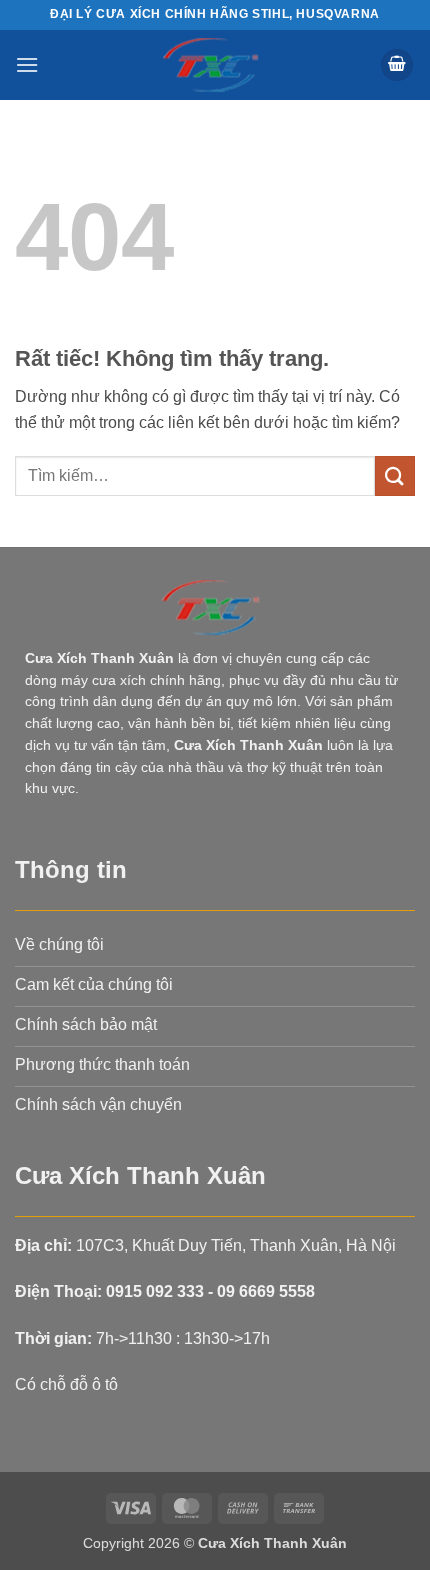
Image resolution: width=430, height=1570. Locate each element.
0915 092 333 (155, 1291)
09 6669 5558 (266, 1291)
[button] (27, 64)
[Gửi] (395, 475)
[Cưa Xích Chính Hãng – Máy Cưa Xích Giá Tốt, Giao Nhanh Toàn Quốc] (215, 65)
